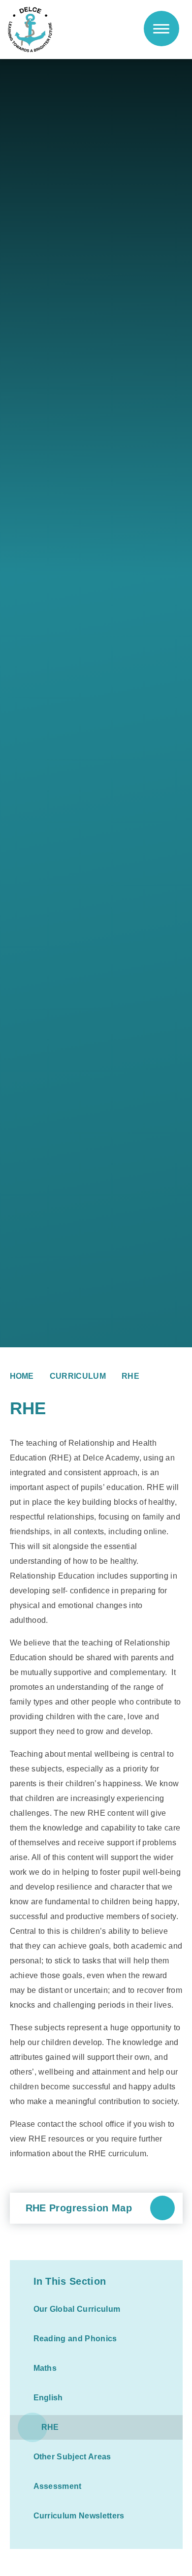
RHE (130, 1376)
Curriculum (78, 1376)
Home (22, 1376)
